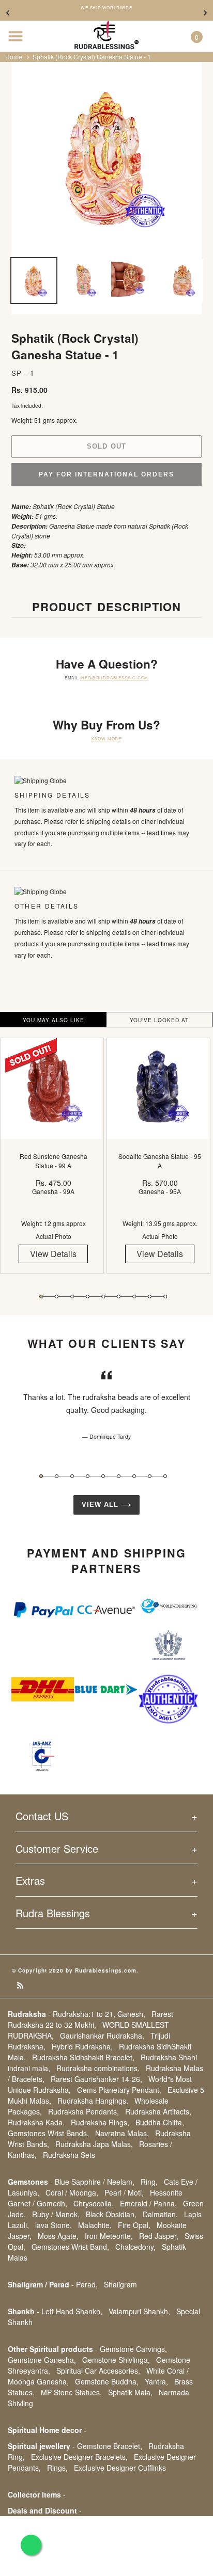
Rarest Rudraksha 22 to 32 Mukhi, (90, 2019)
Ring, (149, 2182)
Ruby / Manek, (56, 2214)
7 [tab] (134, 1297)
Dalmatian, (160, 2214)
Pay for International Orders (106, 474)
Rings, (57, 2468)
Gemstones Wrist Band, (70, 2247)
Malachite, (95, 2225)
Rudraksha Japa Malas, (94, 2144)
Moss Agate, (58, 2236)
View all (101, 1505)
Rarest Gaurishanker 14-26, (96, 2079)
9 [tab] (165, 1297)
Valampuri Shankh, (139, 2311)
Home (14, 57)
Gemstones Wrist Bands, (48, 2133)
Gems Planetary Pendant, (119, 2090)
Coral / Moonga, (72, 2192)
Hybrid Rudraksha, (82, 2046)
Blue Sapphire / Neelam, (95, 2182)
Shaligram (120, 2284)
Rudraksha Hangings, (93, 2101)
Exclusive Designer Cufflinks (120, 2468)
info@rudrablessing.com (115, 678)
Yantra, (156, 2381)
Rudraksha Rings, (100, 2122)
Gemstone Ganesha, (42, 2360)
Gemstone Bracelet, (110, 2446)
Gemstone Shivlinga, (116, 2360)
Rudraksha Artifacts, (158, 2111)
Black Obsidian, (111, 2214)
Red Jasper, (159, 2236)
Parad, (87, 2284)
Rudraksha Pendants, (83, 2111)
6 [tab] (119, 1297)
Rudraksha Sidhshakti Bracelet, (83, 2057)
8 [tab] (150, 1297)
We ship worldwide (106, 8)
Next (205, 13)
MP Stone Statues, (71, 2392)
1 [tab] (41, 1297)
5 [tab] (103, 1297)
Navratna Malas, (122, 2133)
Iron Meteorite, (109, 2236)
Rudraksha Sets (69, 2155)
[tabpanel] (53, 1163)
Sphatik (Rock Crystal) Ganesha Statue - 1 (92, 57)
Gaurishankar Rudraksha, (102, 2036)
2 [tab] (57, 1297)
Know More (106, 738)
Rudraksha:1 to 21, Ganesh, (99, 2014)
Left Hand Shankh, (72, 2311)
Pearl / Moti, (124, 2192)
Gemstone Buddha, (107, 2381)
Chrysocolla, (94, 2203)
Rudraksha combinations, (98, 2068)
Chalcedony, (135, 2247)
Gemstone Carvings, (133, 2349)
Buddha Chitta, (160, 2122)
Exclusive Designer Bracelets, (79, 2457)
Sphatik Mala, (130, 2392)
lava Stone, (54, 2225)
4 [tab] (88, 1297)
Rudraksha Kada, (36, 2122)
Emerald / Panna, (148, 2203)
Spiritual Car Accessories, (98, 2371)
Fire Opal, (134, 2225)
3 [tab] (72, 1297)
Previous (8, 13)
